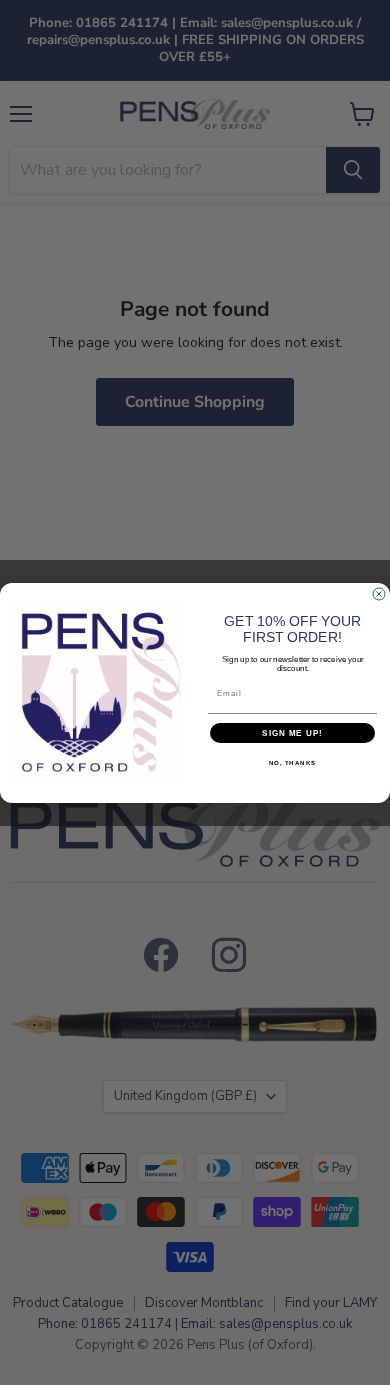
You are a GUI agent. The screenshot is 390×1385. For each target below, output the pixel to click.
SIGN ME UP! (292, 732)
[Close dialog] (379, 594)
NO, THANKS (293, 762)
